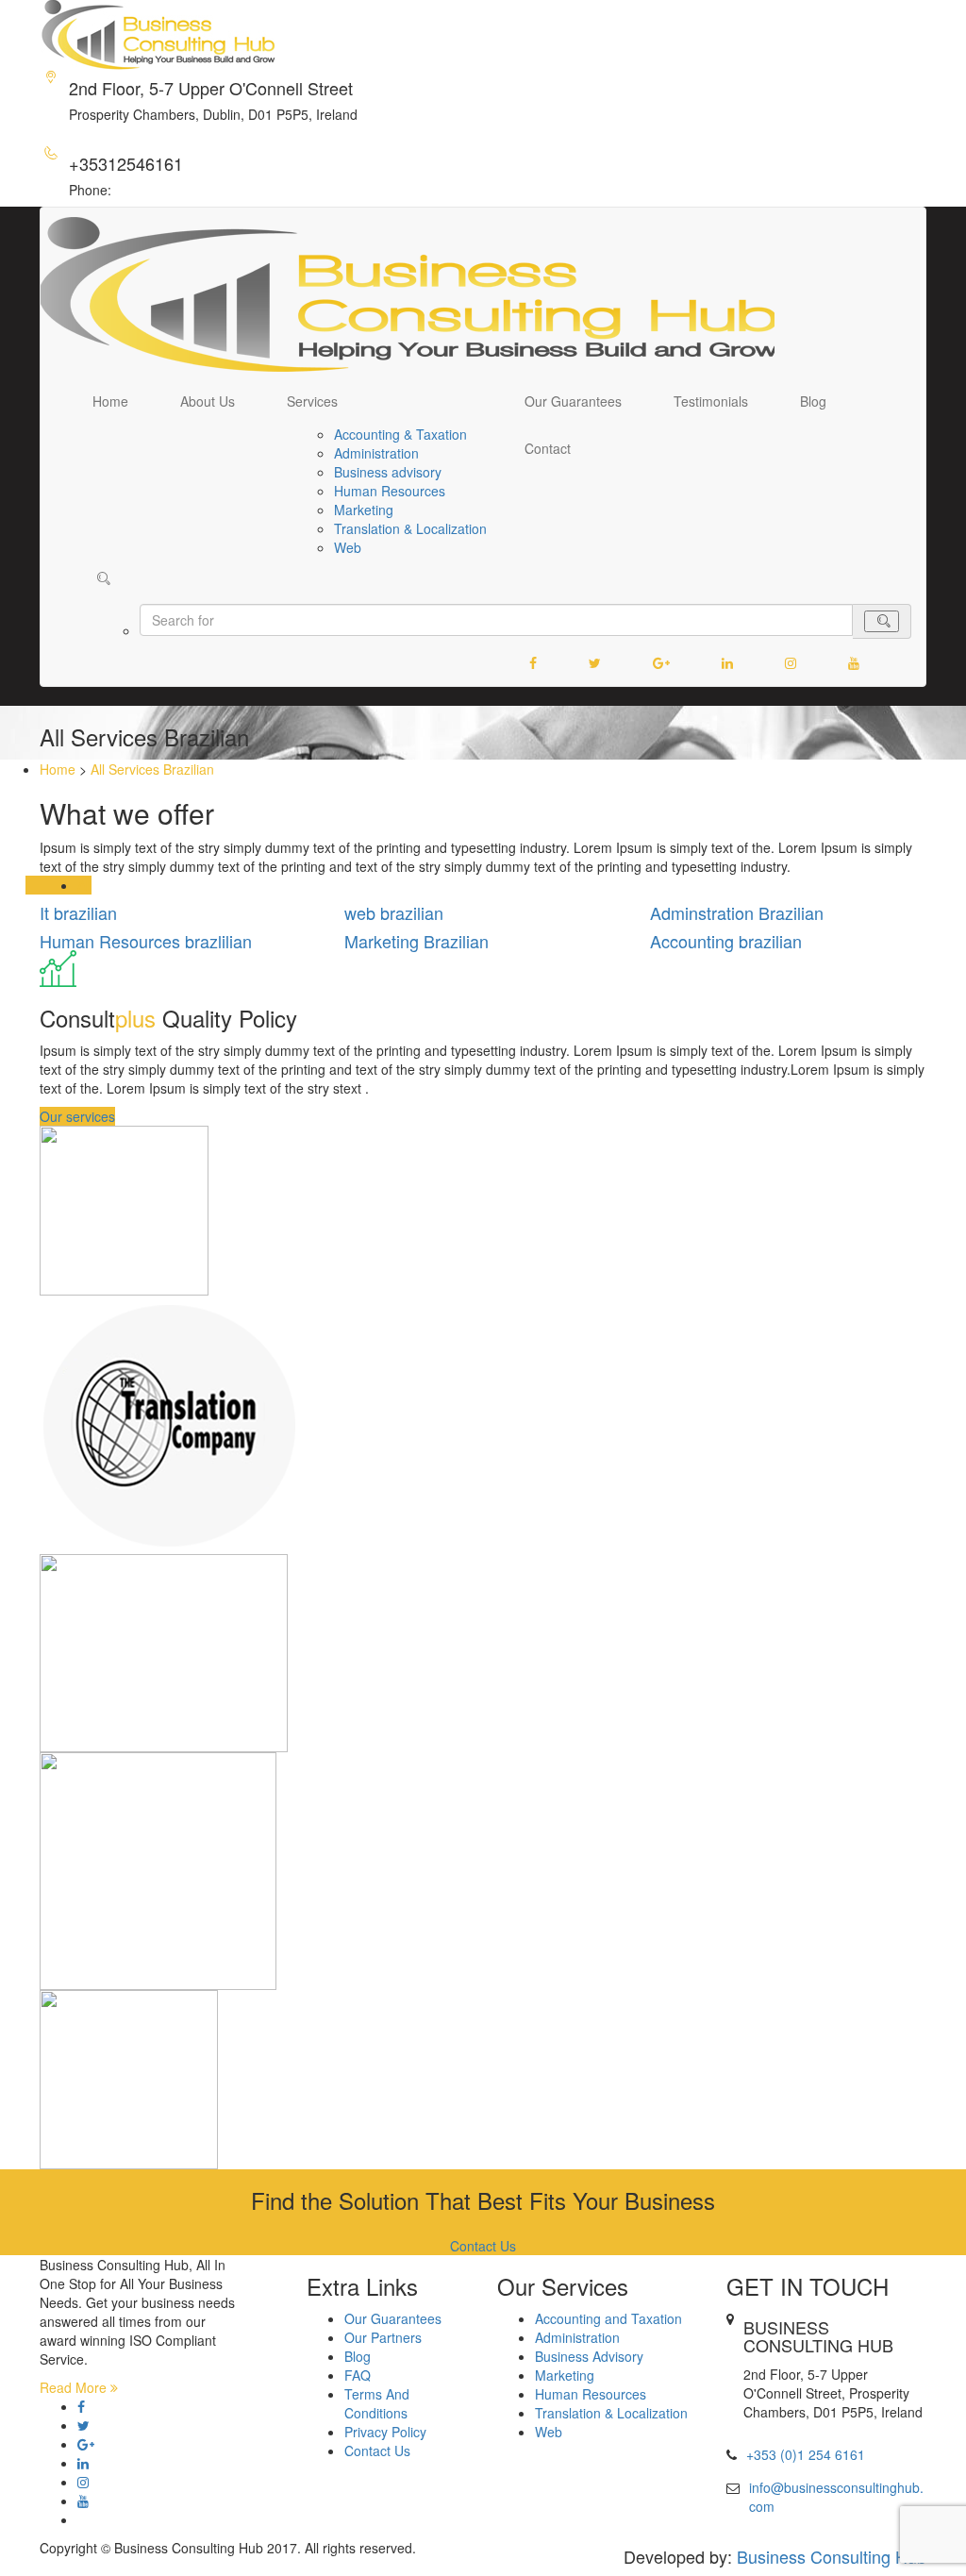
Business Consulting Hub (832, 2556)
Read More (75, 2387)
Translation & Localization (410, 528)
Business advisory (388, 472)
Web (348, 547)
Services (312, 401)
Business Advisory (589, 2356)
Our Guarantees (573, 401)
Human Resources (390, 491)
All (84, 885)
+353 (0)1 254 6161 (806, 2454)
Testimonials (711, 401)
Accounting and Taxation (608, 2318)
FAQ (358, 2375)
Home (110, 401)
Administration (376, 453)
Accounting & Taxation (400, 434)
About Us (208, 401)
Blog (813, 401)
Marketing (364, 510)
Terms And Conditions (377, 2403)
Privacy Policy (385, 2432)
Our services (77, 1116)
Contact (548, 448)
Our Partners (383, 2337)
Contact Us (483, 2246)
